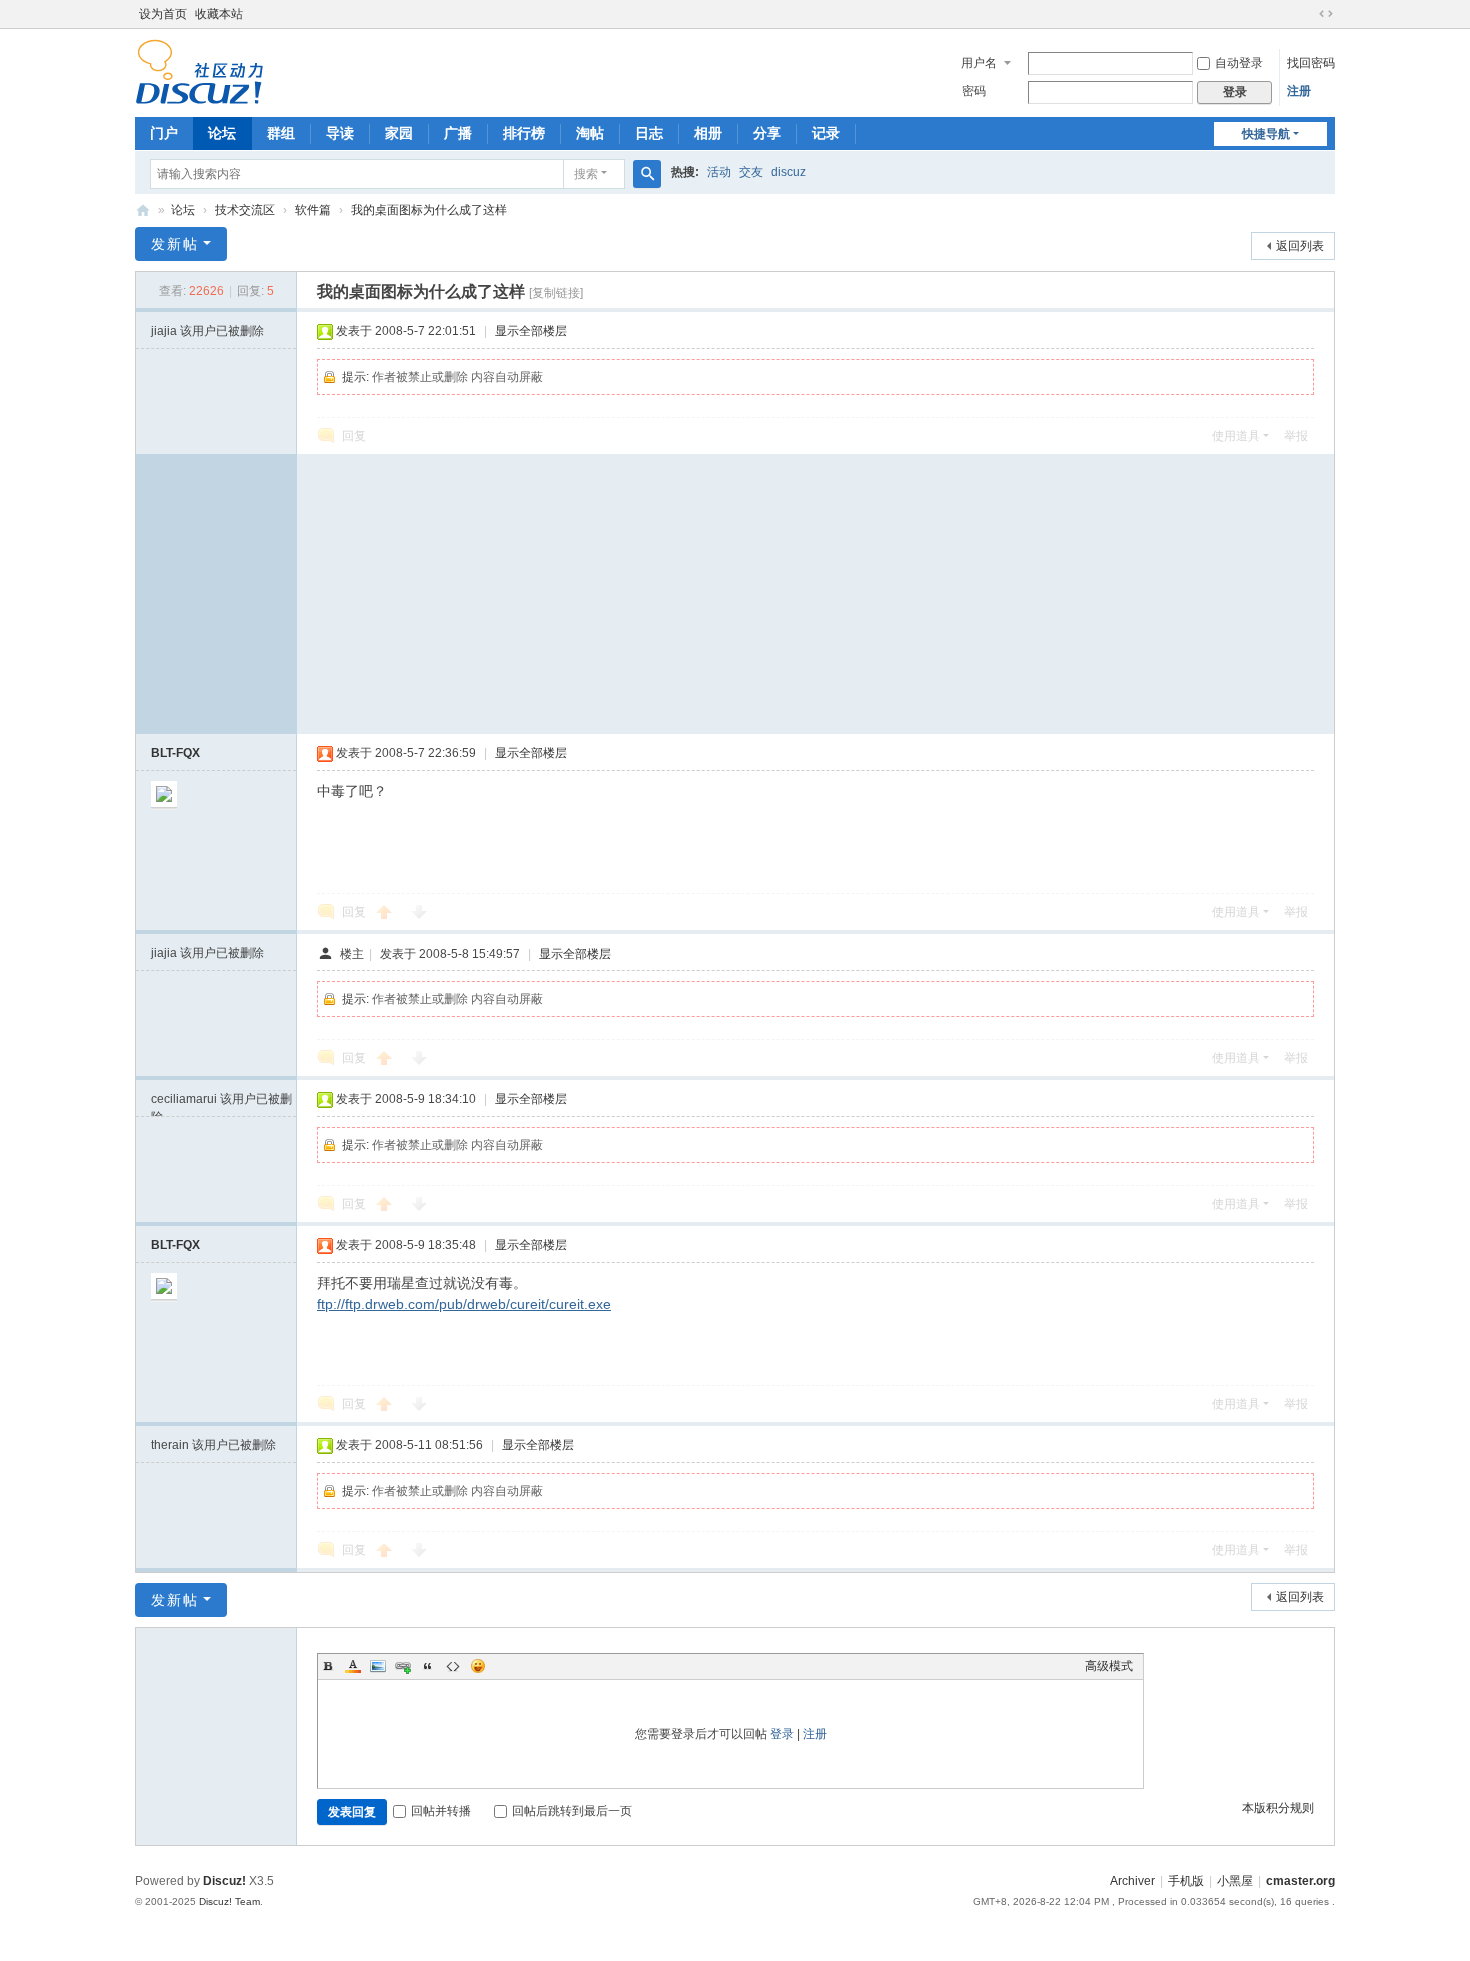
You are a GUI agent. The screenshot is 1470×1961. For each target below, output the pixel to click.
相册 (708, 133)
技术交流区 (245, 210)
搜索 (586, 174)
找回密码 (1311, 63)
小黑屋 (1235, 1881)
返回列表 (1300, 246)
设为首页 (163, 14)
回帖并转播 (441, 1811)
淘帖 (590, 133)
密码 (974, 91)
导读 (340, 133)
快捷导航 (1266, 134)
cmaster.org (1300, 1881)
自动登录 (1239, 63)
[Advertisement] (815, 594)
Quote (428, 1666)
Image (378, 1666)
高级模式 (1109, 1666)
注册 (1299, 91)
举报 (1296, 436)
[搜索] (647, 174)
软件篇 (313, 210)
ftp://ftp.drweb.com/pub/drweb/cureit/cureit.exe (464, 1304)
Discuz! (224, 1881)
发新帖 (175, 244)
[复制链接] (556, 293)
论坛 (222, 133)
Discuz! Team (229, 1901)
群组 (281, 133)
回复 (354, 436)
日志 (649, 133)
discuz (788, 172)
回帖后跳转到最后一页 (572, 1811)
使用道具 (1236, 436)
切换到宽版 (1326, 14)
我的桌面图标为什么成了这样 (429, 210)
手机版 (1186, 1881)
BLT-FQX (175, 753)
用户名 (979, 63)
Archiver (1132, 1881)
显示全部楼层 (531, 331)
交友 (751, 172)
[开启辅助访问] (1307, 14)
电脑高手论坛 (143, 210)
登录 (782, 1734)
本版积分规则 (1278, 1808)
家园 (399, 133)
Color (353, 1666)
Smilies (478, 1666)
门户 (164, 133)
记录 (826, 133)
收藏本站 (219, 14)
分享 (767, 133)
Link (403, 1666)
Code (453, 1666)
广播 (458, 133)
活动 (719, 172)
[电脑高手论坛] (199, 71)
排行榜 (524, 133)
